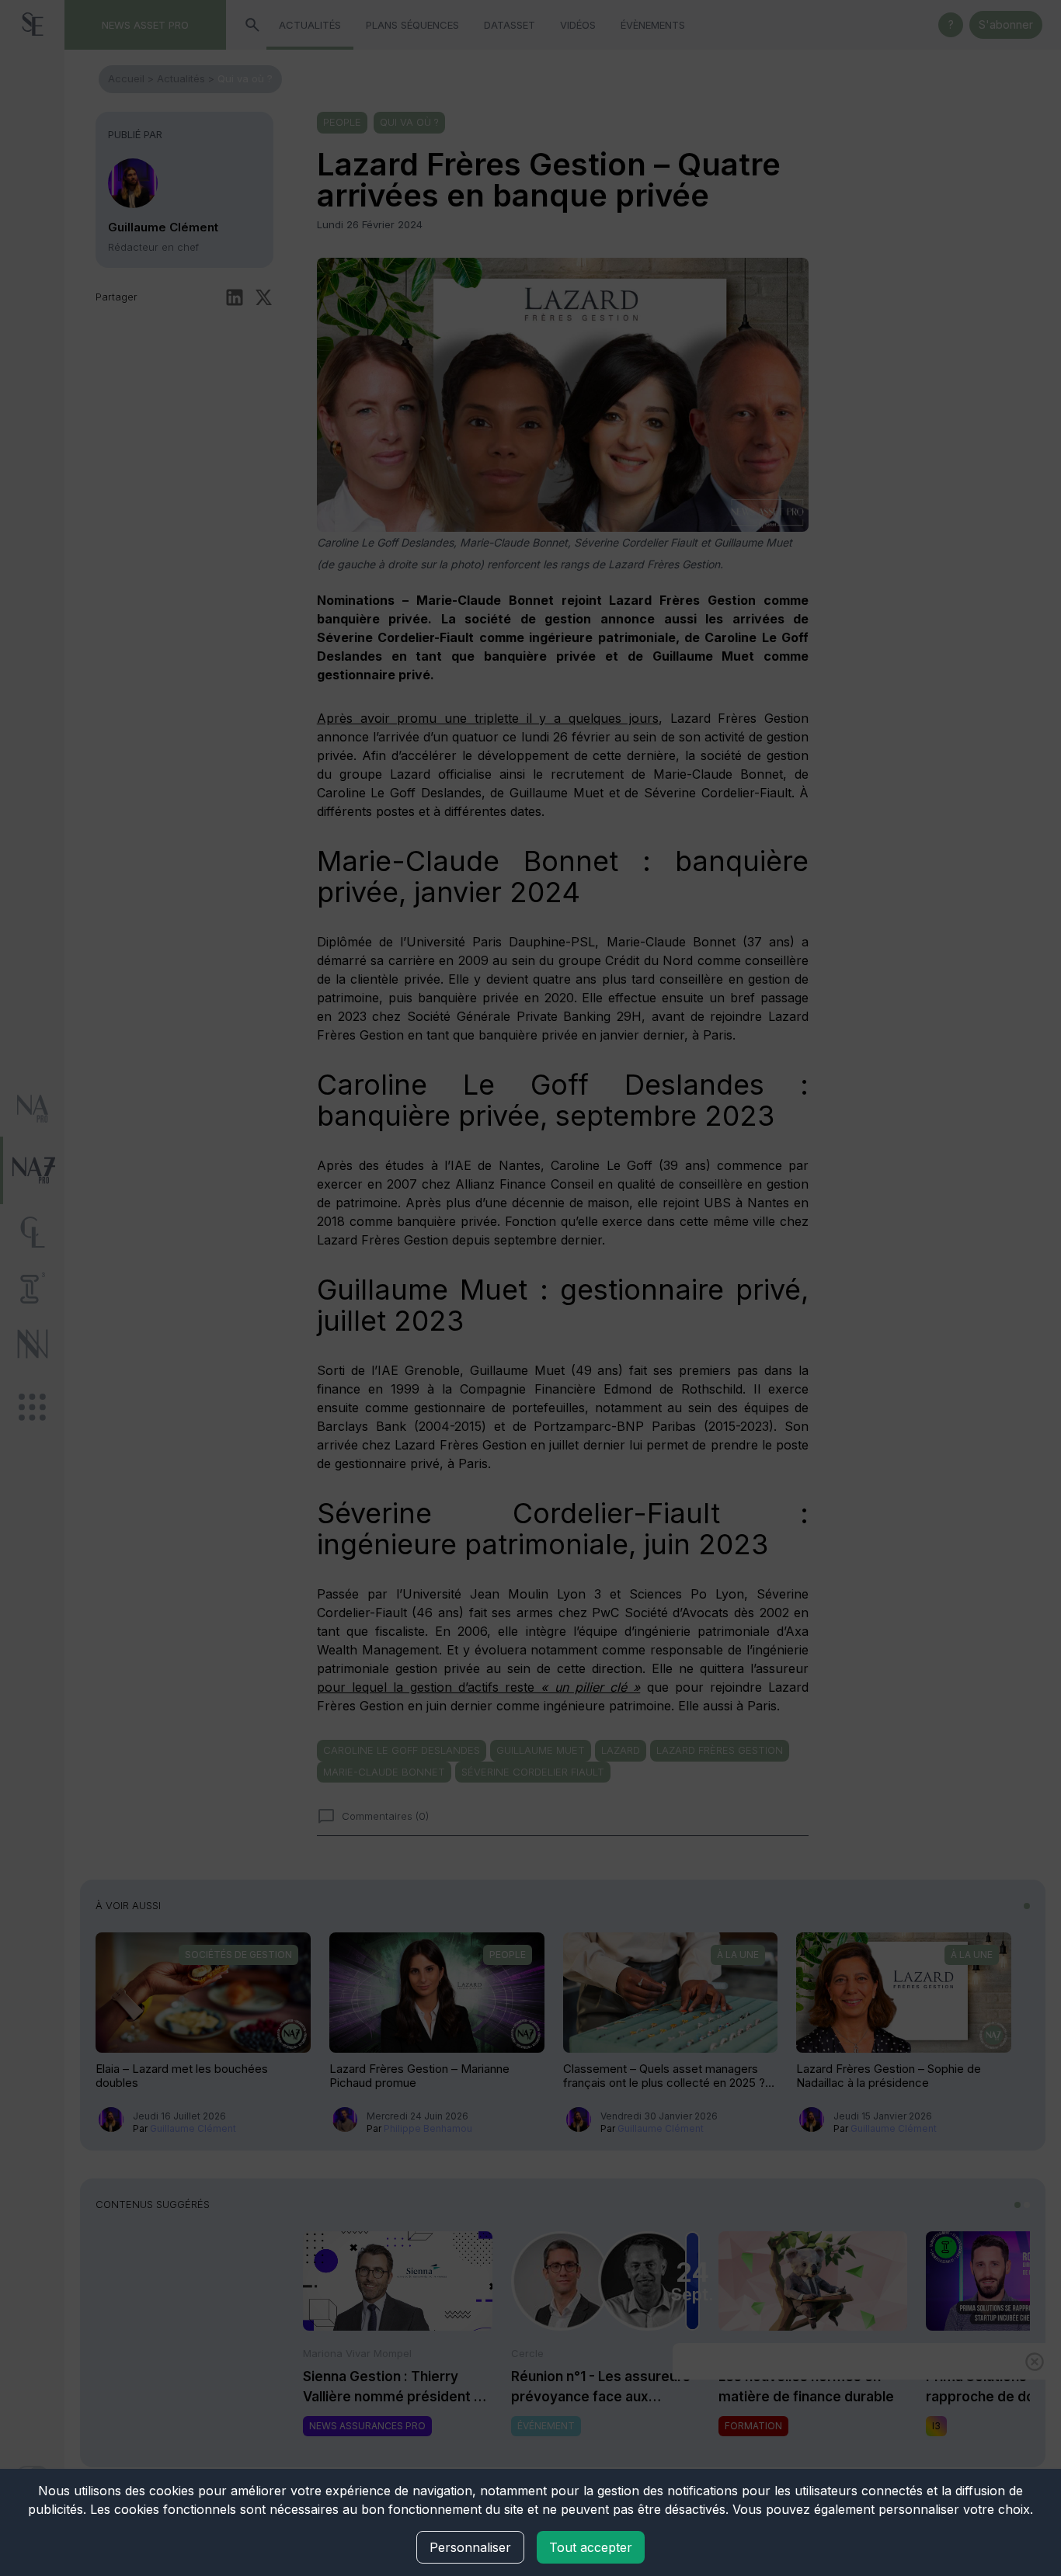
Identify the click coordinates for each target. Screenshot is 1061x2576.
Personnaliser (470, 2547)
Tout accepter (591, 2547)
